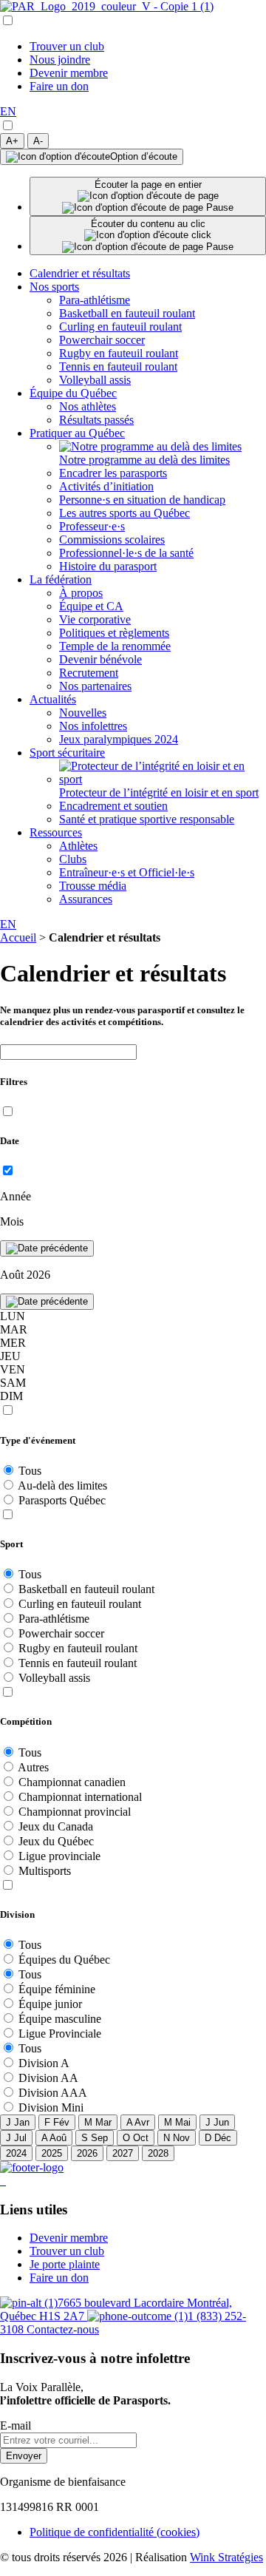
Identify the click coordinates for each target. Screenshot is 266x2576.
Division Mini (51, 2107)
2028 (158, 2153)
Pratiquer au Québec (77, 433)
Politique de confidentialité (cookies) (115, 2532)
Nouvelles (83, 713)
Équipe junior (50, 2004)
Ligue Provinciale (60, 2034)
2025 (52, 2153)
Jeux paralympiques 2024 (119, 739)
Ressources (56, 832)
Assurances (86, 899)
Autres (33, 1767)
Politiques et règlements (114, 633)
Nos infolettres (93, 726)
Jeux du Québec (56, 1841)
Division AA (48, 2078)
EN (8, 111)
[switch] (8, 125)
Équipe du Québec (73, 393)
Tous (30, 1471)
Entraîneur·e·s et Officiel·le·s (127, 872)
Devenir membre (69, 73)
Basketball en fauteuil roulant (127, 313)
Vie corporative (95, 619)
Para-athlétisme (95, 300)
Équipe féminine (57, 1989)
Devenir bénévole (100, 659)
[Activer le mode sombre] (7, 126)
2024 (16, 2153)
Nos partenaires (95, 686)
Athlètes (78, 846)
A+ (12, 141)
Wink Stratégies (226, 2557)
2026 (87, 2153)
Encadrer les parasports (113, 473)
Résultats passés (96, 420)
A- (38, 141)
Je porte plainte (65, 2264)
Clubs (73, 859)
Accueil (18, 937)
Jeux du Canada (56, 1826)
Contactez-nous (63, 2329)
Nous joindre (60, 60)
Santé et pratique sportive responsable (147, 819)
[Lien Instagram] (4, 2181)
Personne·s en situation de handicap (142, 500)
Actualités (53, 699)
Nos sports (54, 287)
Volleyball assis (95, 380)
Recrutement (89, 673)
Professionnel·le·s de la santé (126, 553)
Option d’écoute (144, 156)
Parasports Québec (62, 1500)
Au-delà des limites (62, 1485)
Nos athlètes (88, 406)
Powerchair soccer (102, 340)
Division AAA (53, 2093)
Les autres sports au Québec (125, 513)
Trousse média (93, 886)
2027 (123, 2153)
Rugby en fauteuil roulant (119, 353)
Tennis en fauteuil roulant (118, 366)
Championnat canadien (72, 1782)
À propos (81, 593)
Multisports (45, 1871)
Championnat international (80, 1797)
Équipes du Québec (64, 1960)
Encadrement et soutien (113, 806)
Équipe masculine (60, 2019)
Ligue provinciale (59, 1856)
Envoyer (24, 2456)
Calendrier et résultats (80, 273)
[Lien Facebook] (1, 2181)
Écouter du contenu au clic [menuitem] (148, 224)
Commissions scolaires (112, 540)
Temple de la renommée (115, 646)
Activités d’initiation (106, 486)
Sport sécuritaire (67, 753)
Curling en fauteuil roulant (120, 327)
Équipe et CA (91, 606)
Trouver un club (67, 46)
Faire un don (59, 86)
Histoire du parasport (108, 566)
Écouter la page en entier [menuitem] (148, 185)
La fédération (61, 579)
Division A (44, 2063)
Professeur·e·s (92, 526)
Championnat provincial (75, 1812)
